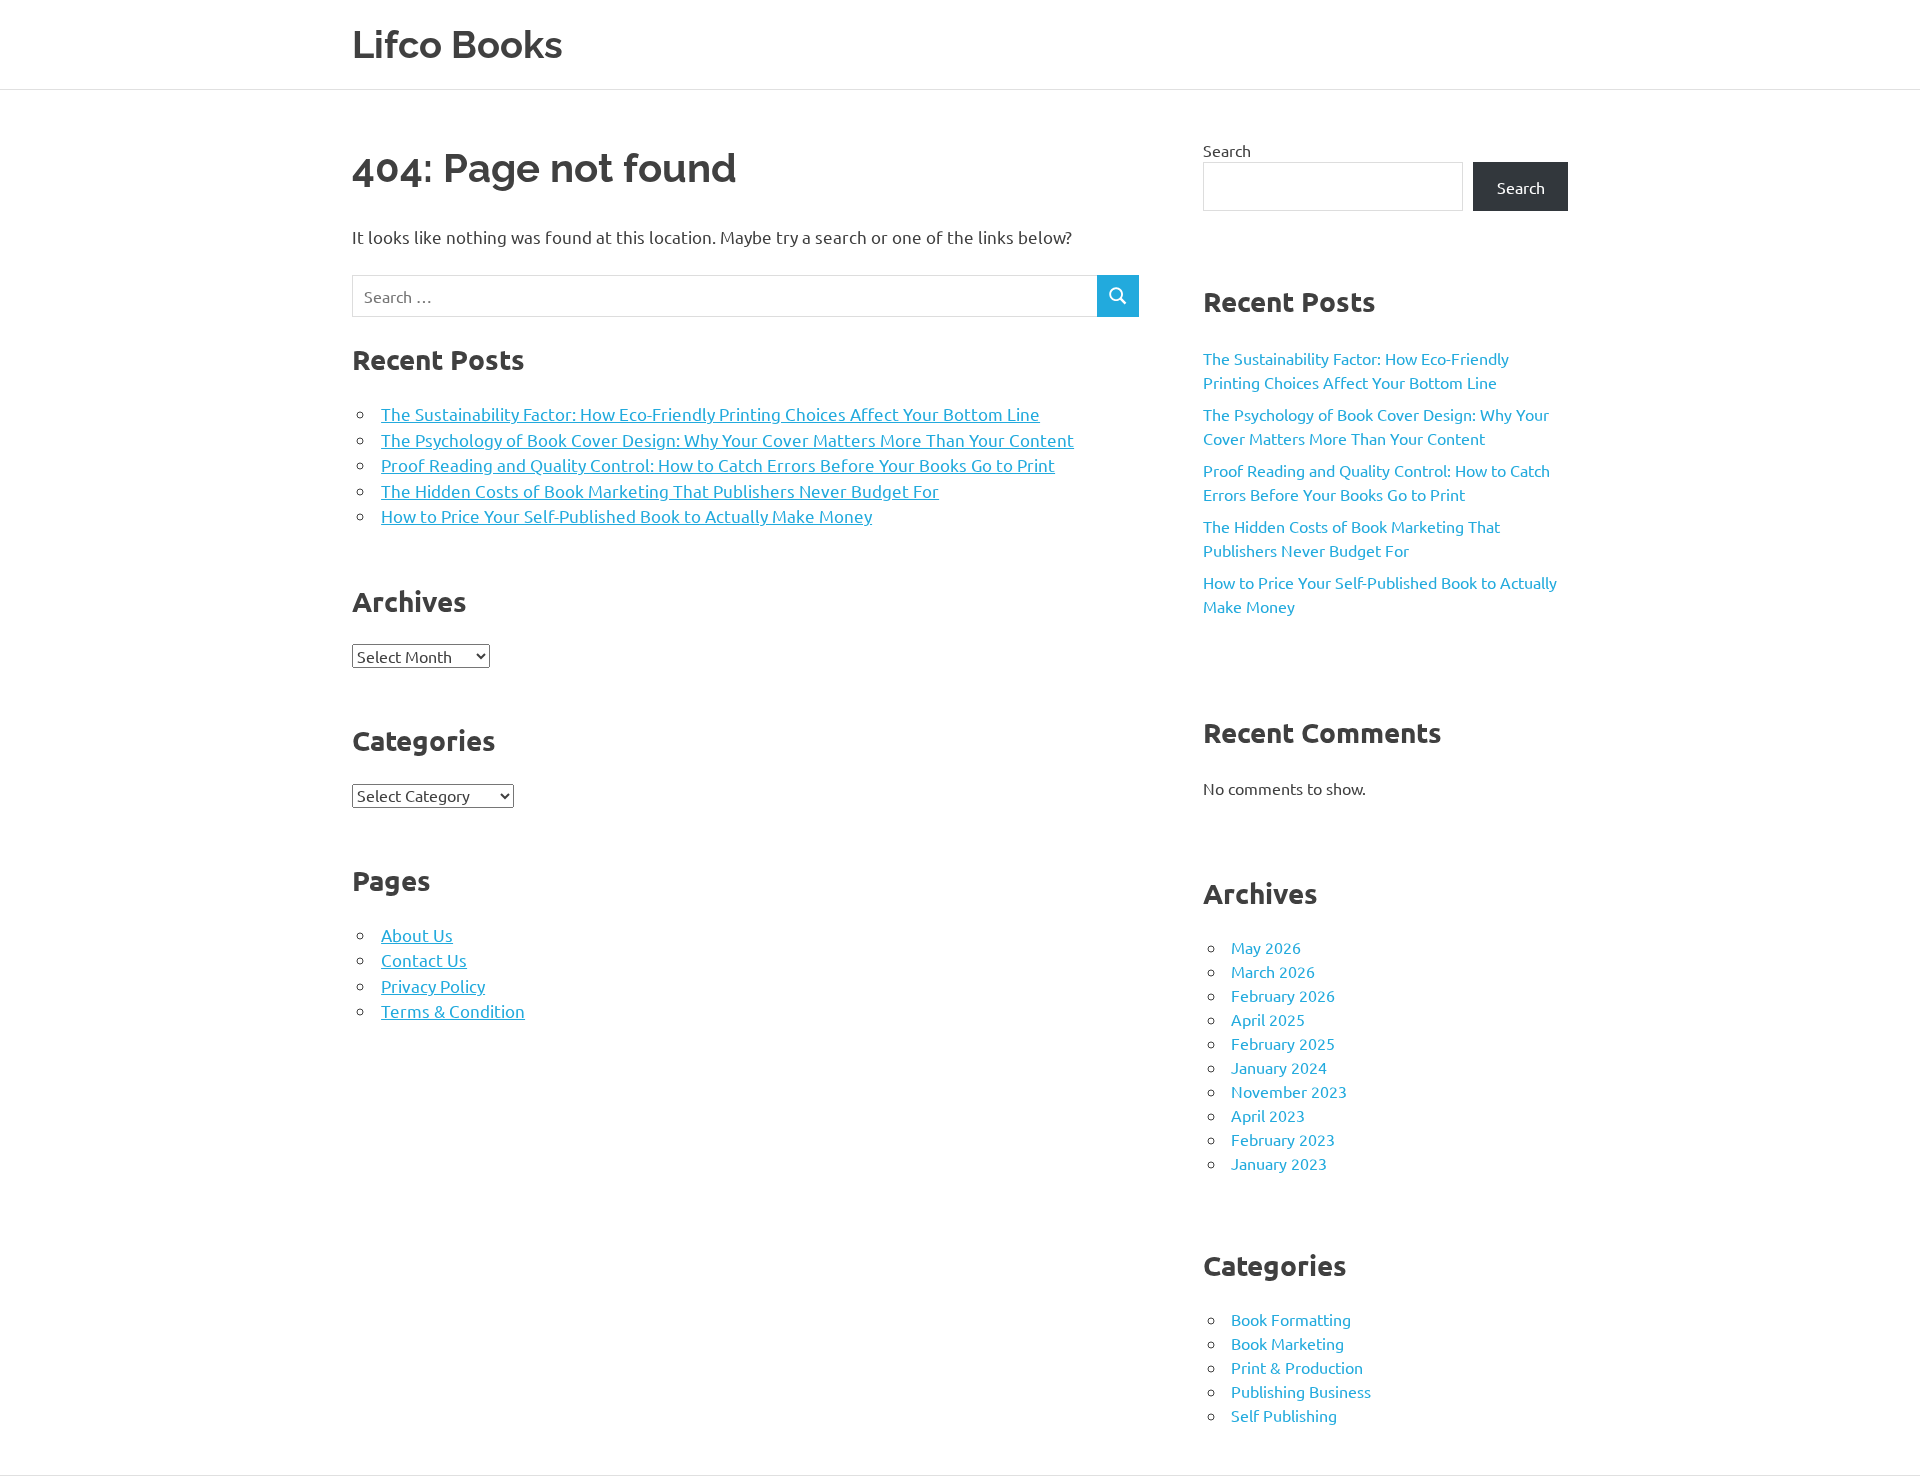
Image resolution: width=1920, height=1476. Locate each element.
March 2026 (1273, 971)
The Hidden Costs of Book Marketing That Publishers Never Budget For (660, 490)
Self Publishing (1284, 1415)
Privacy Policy (433, 985)
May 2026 (1266, 947)
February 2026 (1283, 995)
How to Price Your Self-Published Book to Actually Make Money (626, 515)
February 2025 (1283, 1043)
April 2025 (1268, 1019)
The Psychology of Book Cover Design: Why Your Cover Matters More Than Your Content (727, 439)
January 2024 (1279, 1067)
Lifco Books (457, 44)
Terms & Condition (453, 1010)
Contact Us (424, 959)
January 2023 (1279, 1163)
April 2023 (1268, 1115)
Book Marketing (1287, 1343)
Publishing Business (1301, 1391)
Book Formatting (1291, 1319)
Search (1227, 150)
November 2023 (1289, 1091)
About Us (417, 934)
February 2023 (1283, 1139)
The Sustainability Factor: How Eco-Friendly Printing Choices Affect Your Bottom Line (710, 413)
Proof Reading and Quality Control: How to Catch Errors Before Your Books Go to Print (718, 464)
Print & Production (1297, 1367)
